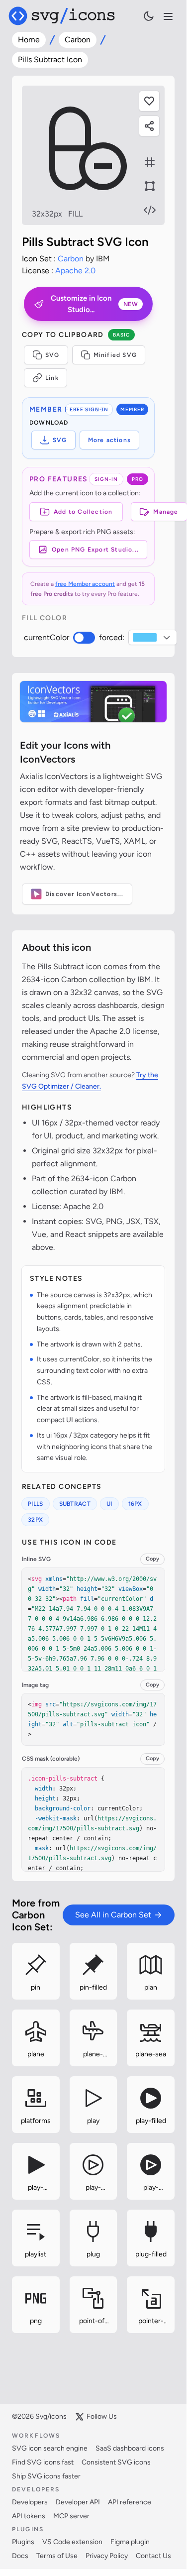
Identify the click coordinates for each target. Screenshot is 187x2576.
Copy (152, 1559)
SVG (52, 355)
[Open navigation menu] (168, 16)
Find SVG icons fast (43, 2462)
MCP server (71, 2516)
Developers (30, 2502)
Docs (20, 2556)
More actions (109, 440)
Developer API (78, 2502)
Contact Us (153, 2556)
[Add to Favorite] (149, 101)
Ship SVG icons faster (46, 2476)
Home (29, 40)
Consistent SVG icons (116, 2462)
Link (52, 378)
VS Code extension (72, 2542)
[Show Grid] (150, 162)
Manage (166, 512)
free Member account (85, 584)
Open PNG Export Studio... (95, 550)
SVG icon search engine (50, 2448)
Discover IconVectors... (85, 894)
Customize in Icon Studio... (94, 304)
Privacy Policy (107, 2556)
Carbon (78, 40)
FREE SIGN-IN (89, 409)
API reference (130, 2502)
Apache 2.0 (75, 271)
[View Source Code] (150, 210)
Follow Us (102, 2416)
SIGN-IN (106, 479)
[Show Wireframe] (150, 186)
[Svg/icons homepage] (62, 16)
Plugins (23, 2542)
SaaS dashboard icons (130, 2448)
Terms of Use (57, 2556)
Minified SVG (115, 355)
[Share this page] (149, 126)
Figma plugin (130, 2542)
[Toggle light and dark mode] (149, 16)
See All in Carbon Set (113, 1915)
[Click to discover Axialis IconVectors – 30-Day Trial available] (93, 702)
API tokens (29, 2516)
